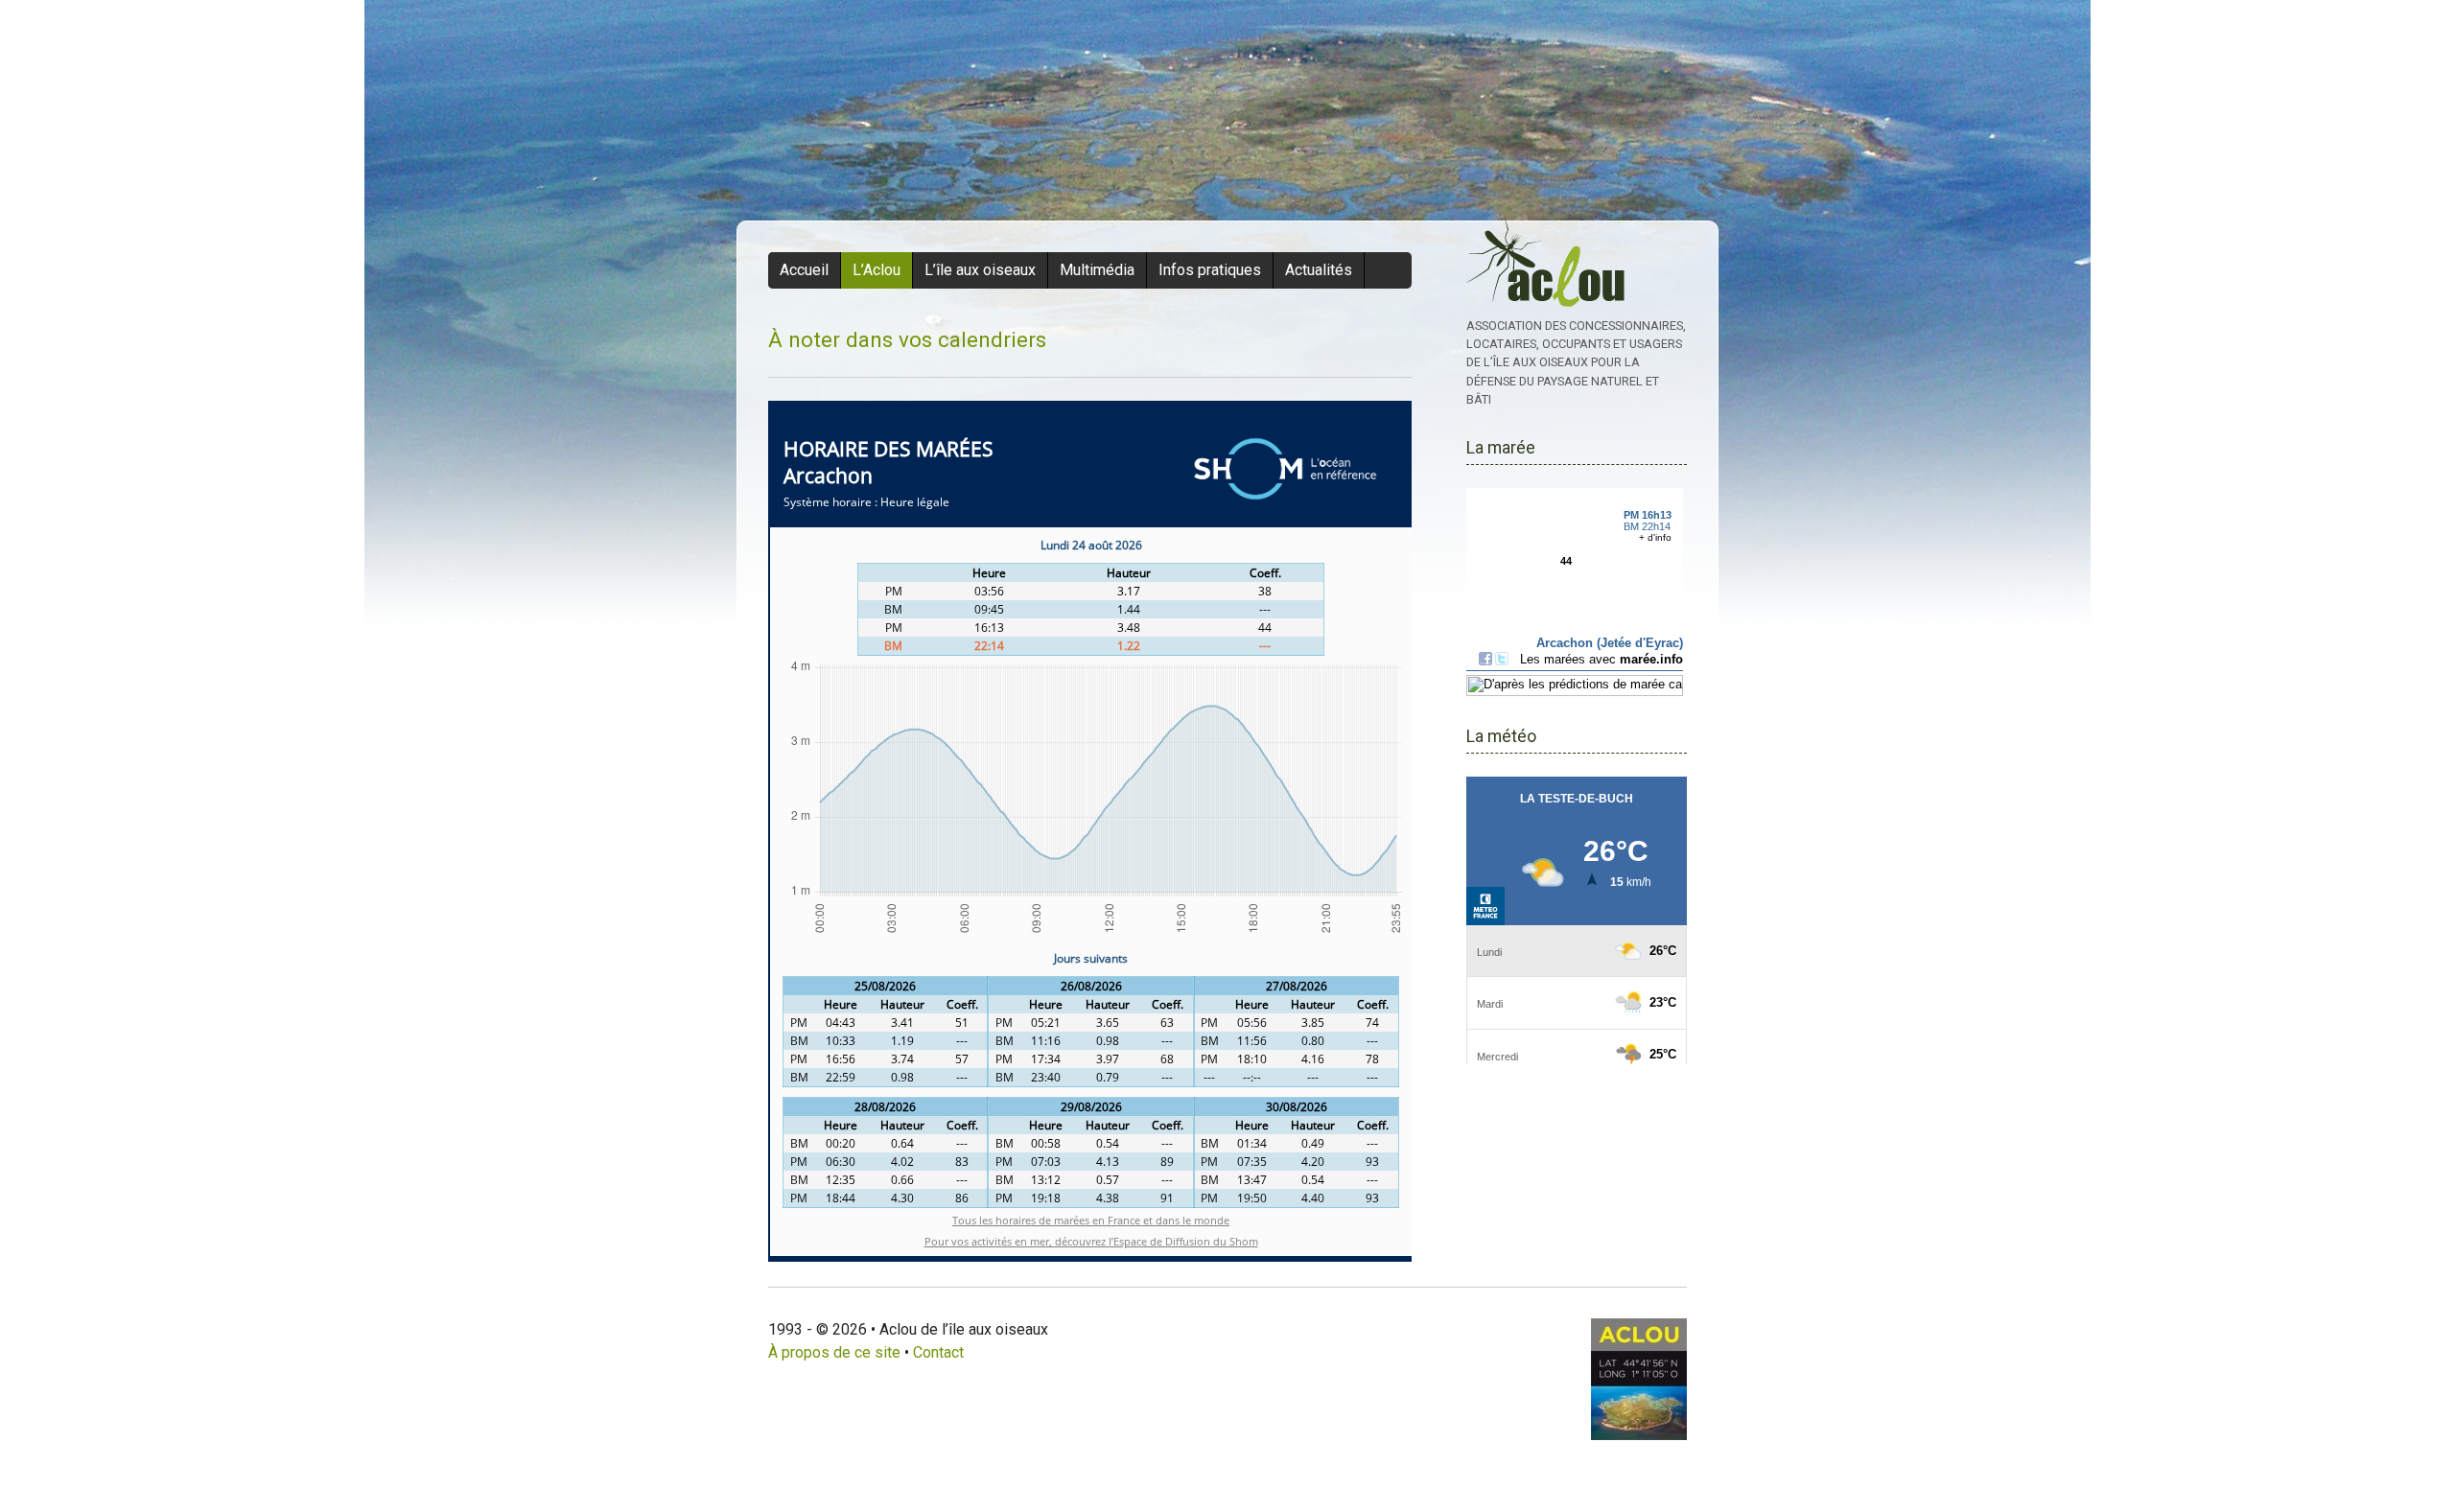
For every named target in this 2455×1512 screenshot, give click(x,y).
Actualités (1319, 270)
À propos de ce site (834, 1352)
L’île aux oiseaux (980, 270)
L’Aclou (877, 270)
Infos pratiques (1210, 270)
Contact (938, 1352)
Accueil (804, 270)
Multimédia (1097, 270)
